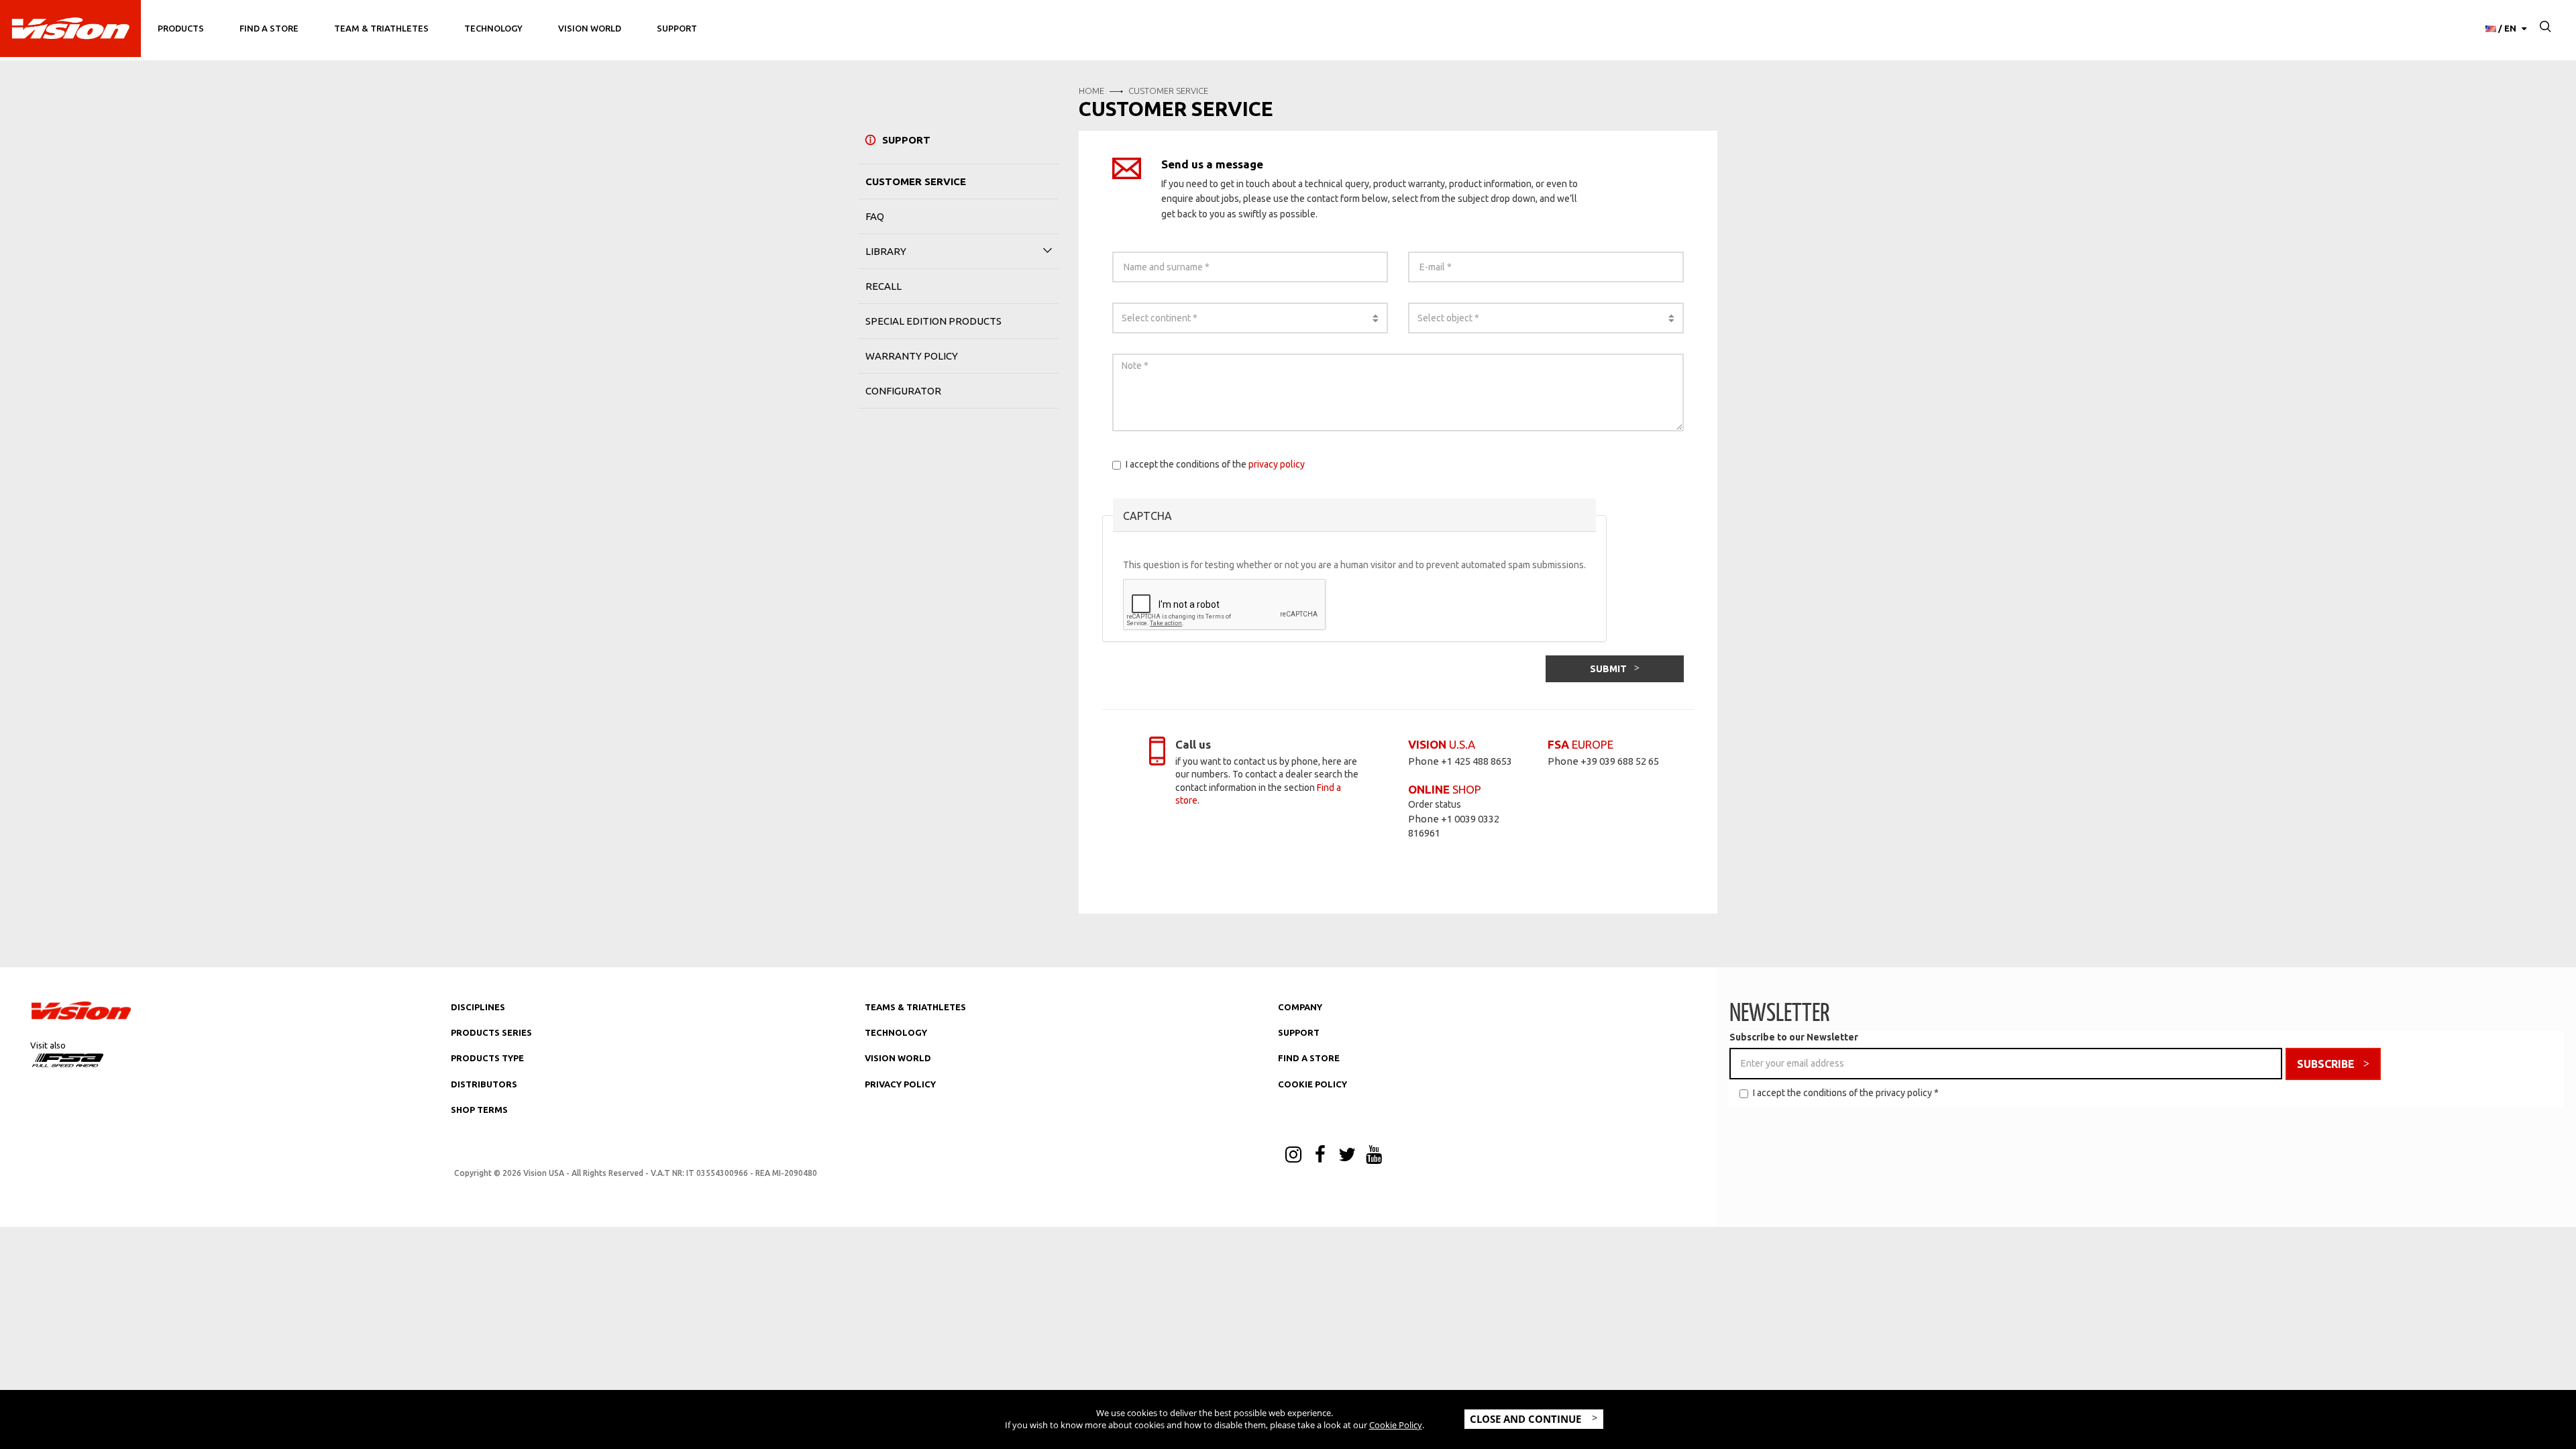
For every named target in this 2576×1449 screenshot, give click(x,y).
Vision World (590, 28)
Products (181, 28)
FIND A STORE (1309, 1058)
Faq (875, 216)
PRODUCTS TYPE (487, 1058)
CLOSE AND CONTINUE (1527, 1419)
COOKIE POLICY (1312, 1084)
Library (886, 251)
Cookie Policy (1396, 1425)
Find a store (269, 28)
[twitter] (1347, 1156)
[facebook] (1320, 1156)
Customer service (916, 181)
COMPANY (1300, 1007)
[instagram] (1293, 1156)
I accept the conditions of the (1215, 464)
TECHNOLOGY (896, 1032)
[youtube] (1374, 1156)
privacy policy (1277, 464)
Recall (883, 286)
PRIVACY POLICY (900, 1084)
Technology (493, 28)
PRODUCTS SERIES (491, 1032)
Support (677, 28)
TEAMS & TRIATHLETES (915, 1007)
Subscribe (2326, 1064)
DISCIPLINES (478, 1007)
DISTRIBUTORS (484, 1084)
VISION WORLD (898, 1058)
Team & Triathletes (381, 28)
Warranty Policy (912, 356)
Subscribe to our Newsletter (1794, 1037)
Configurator (903, 391)
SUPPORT (1299, 1032)
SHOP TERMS (479, 1110)
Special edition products (933, 321)
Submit (1608, 669)
